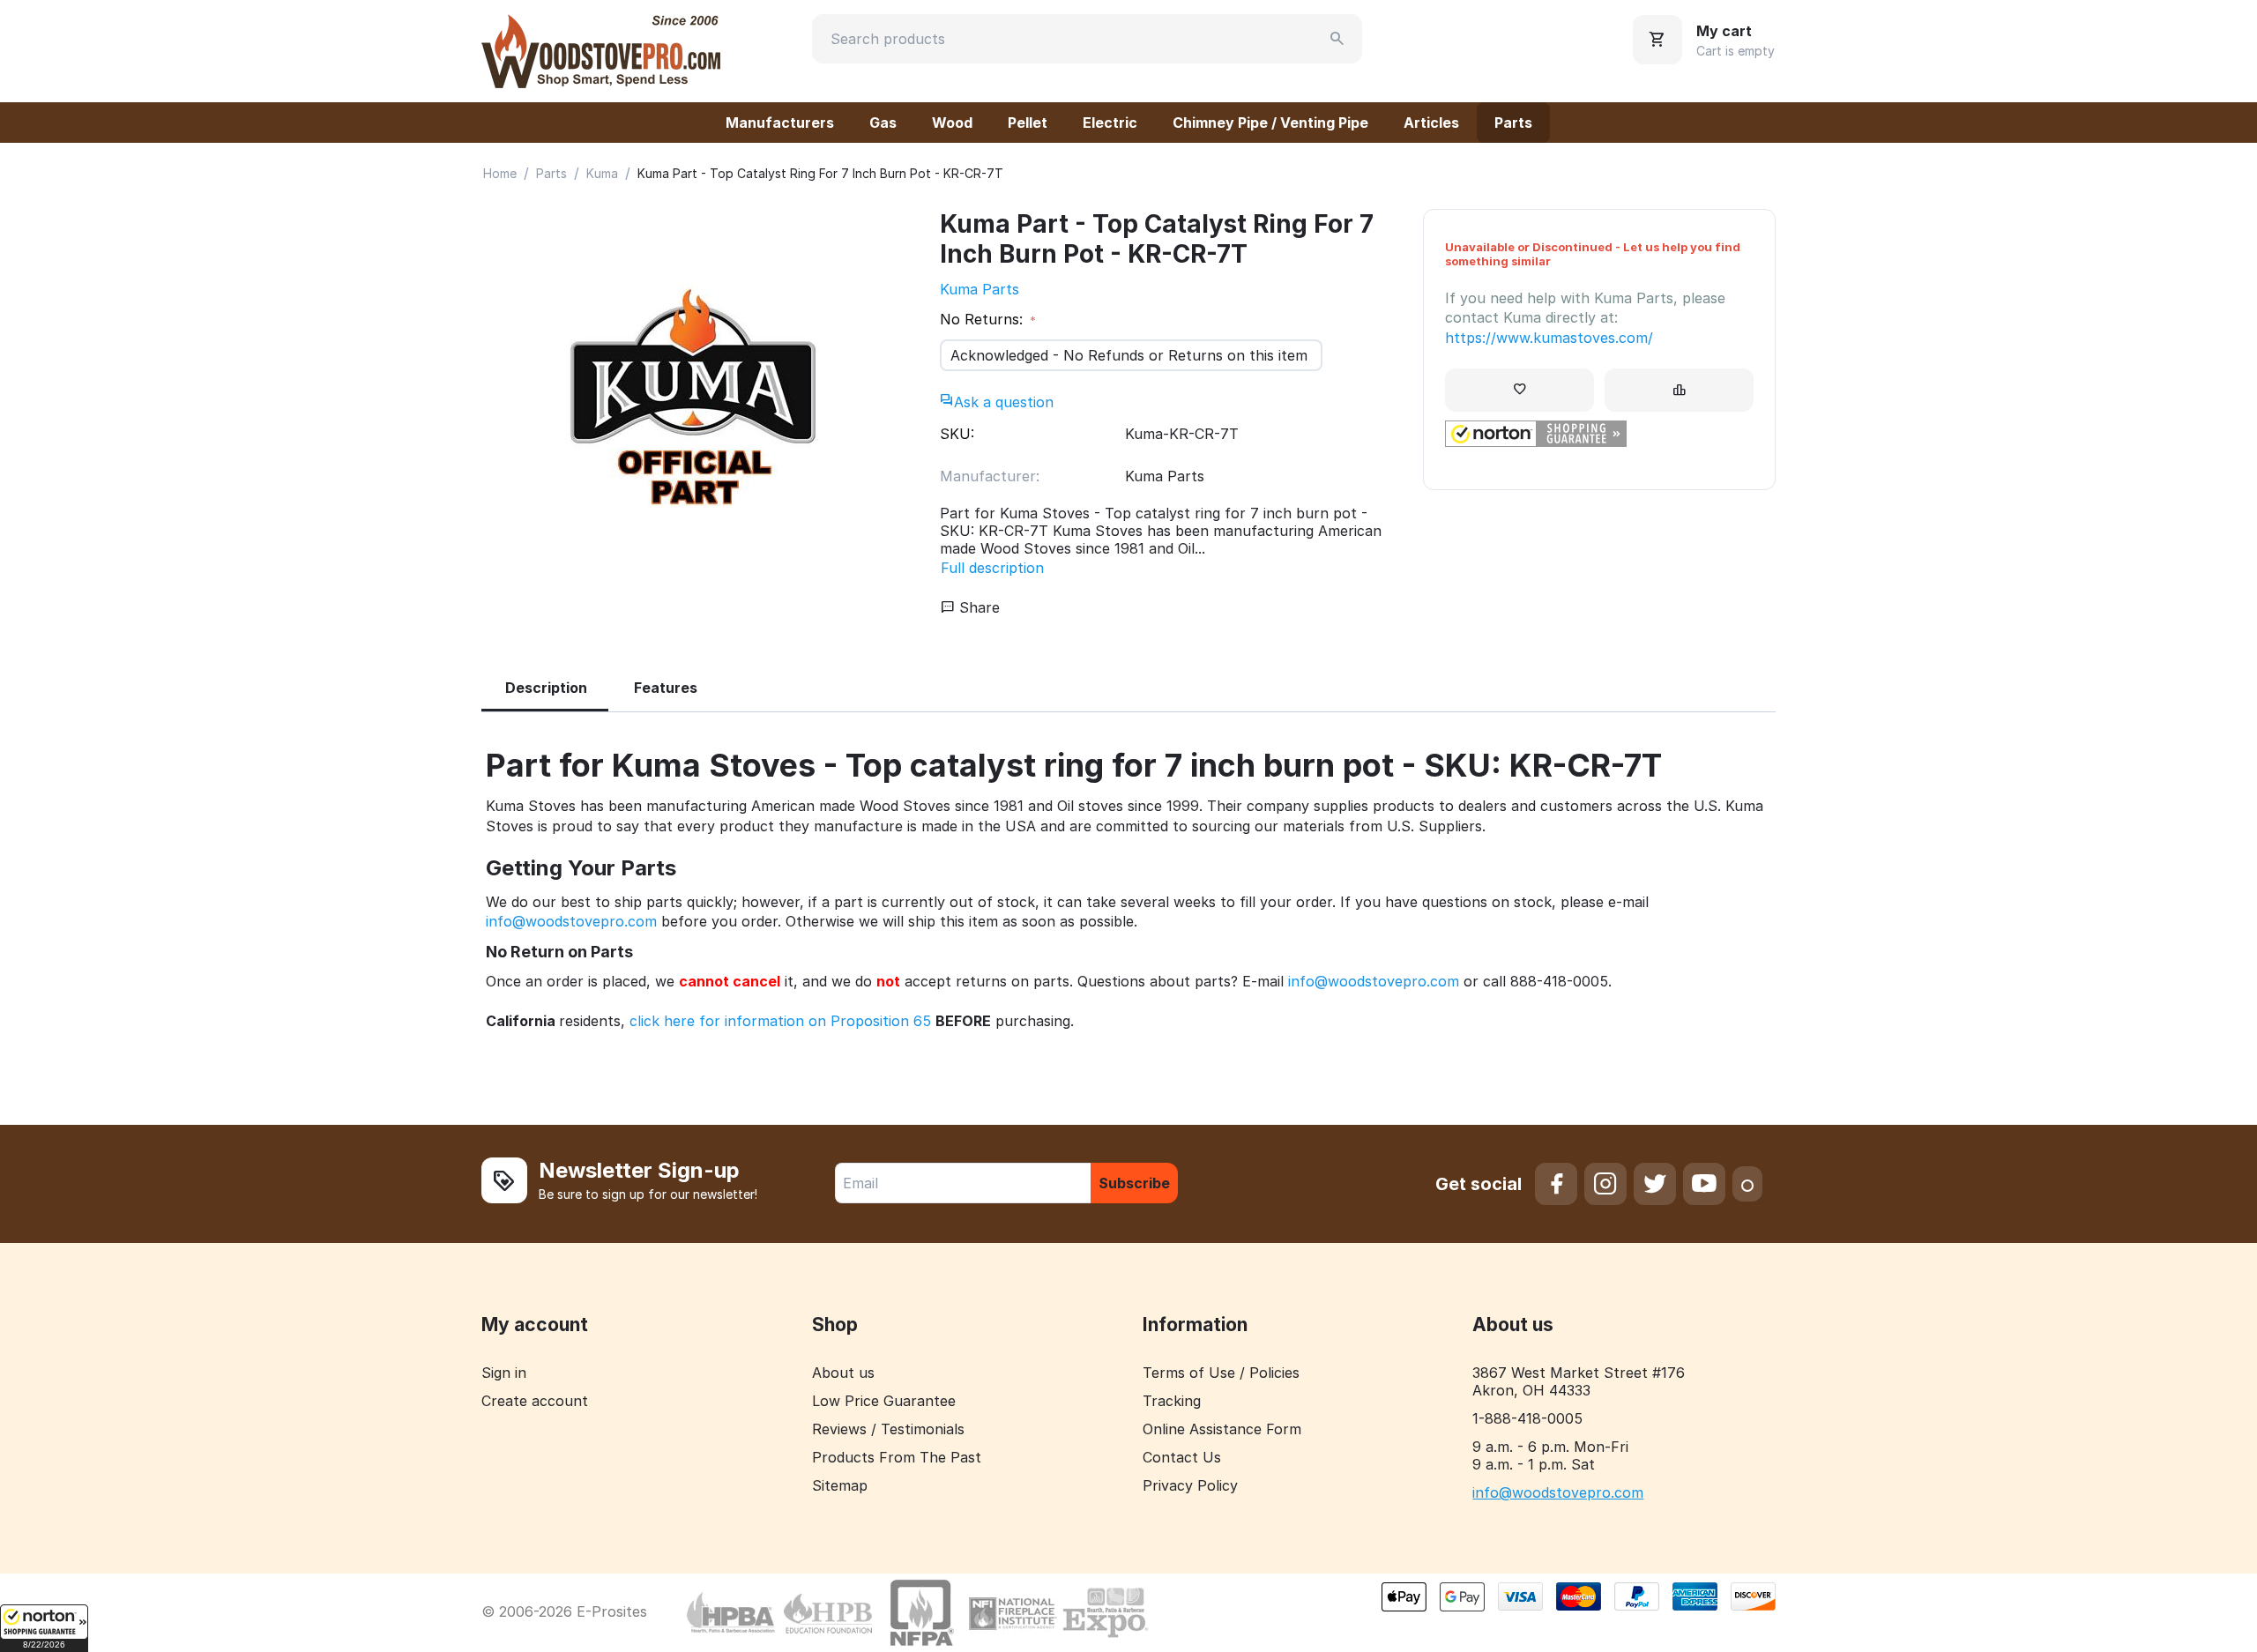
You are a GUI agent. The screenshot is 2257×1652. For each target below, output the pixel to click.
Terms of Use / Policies (1221, 1373)
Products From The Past (897, 1457)
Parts (1513, 123)
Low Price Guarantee (884, 1401)
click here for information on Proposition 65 (780, 1021)
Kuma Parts (980, 289)
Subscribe (1134, 1183)
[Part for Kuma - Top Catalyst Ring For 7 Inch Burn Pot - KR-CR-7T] (693, 401)
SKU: (957, 434)
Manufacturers (780, 123)
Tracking (1172, 1401)
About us (843, 1373)
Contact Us (1182, 1457)
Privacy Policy (1190, 1485)
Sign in (504, 1373)
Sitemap (840, 1485)
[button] (44, 1628)
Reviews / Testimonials (888, 1429)
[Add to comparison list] (1679, 390)
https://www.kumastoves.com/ (1549, 338)
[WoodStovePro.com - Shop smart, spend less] (601, 49)
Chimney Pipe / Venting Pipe (1270, 123)
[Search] (1337, 39)
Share (977, 607)
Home (500, 173)
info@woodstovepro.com (571, 921)
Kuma (602, 173)
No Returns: (983, 319)
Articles (1431, 123)
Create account (535, 1401)
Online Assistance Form (1222, 1429)
